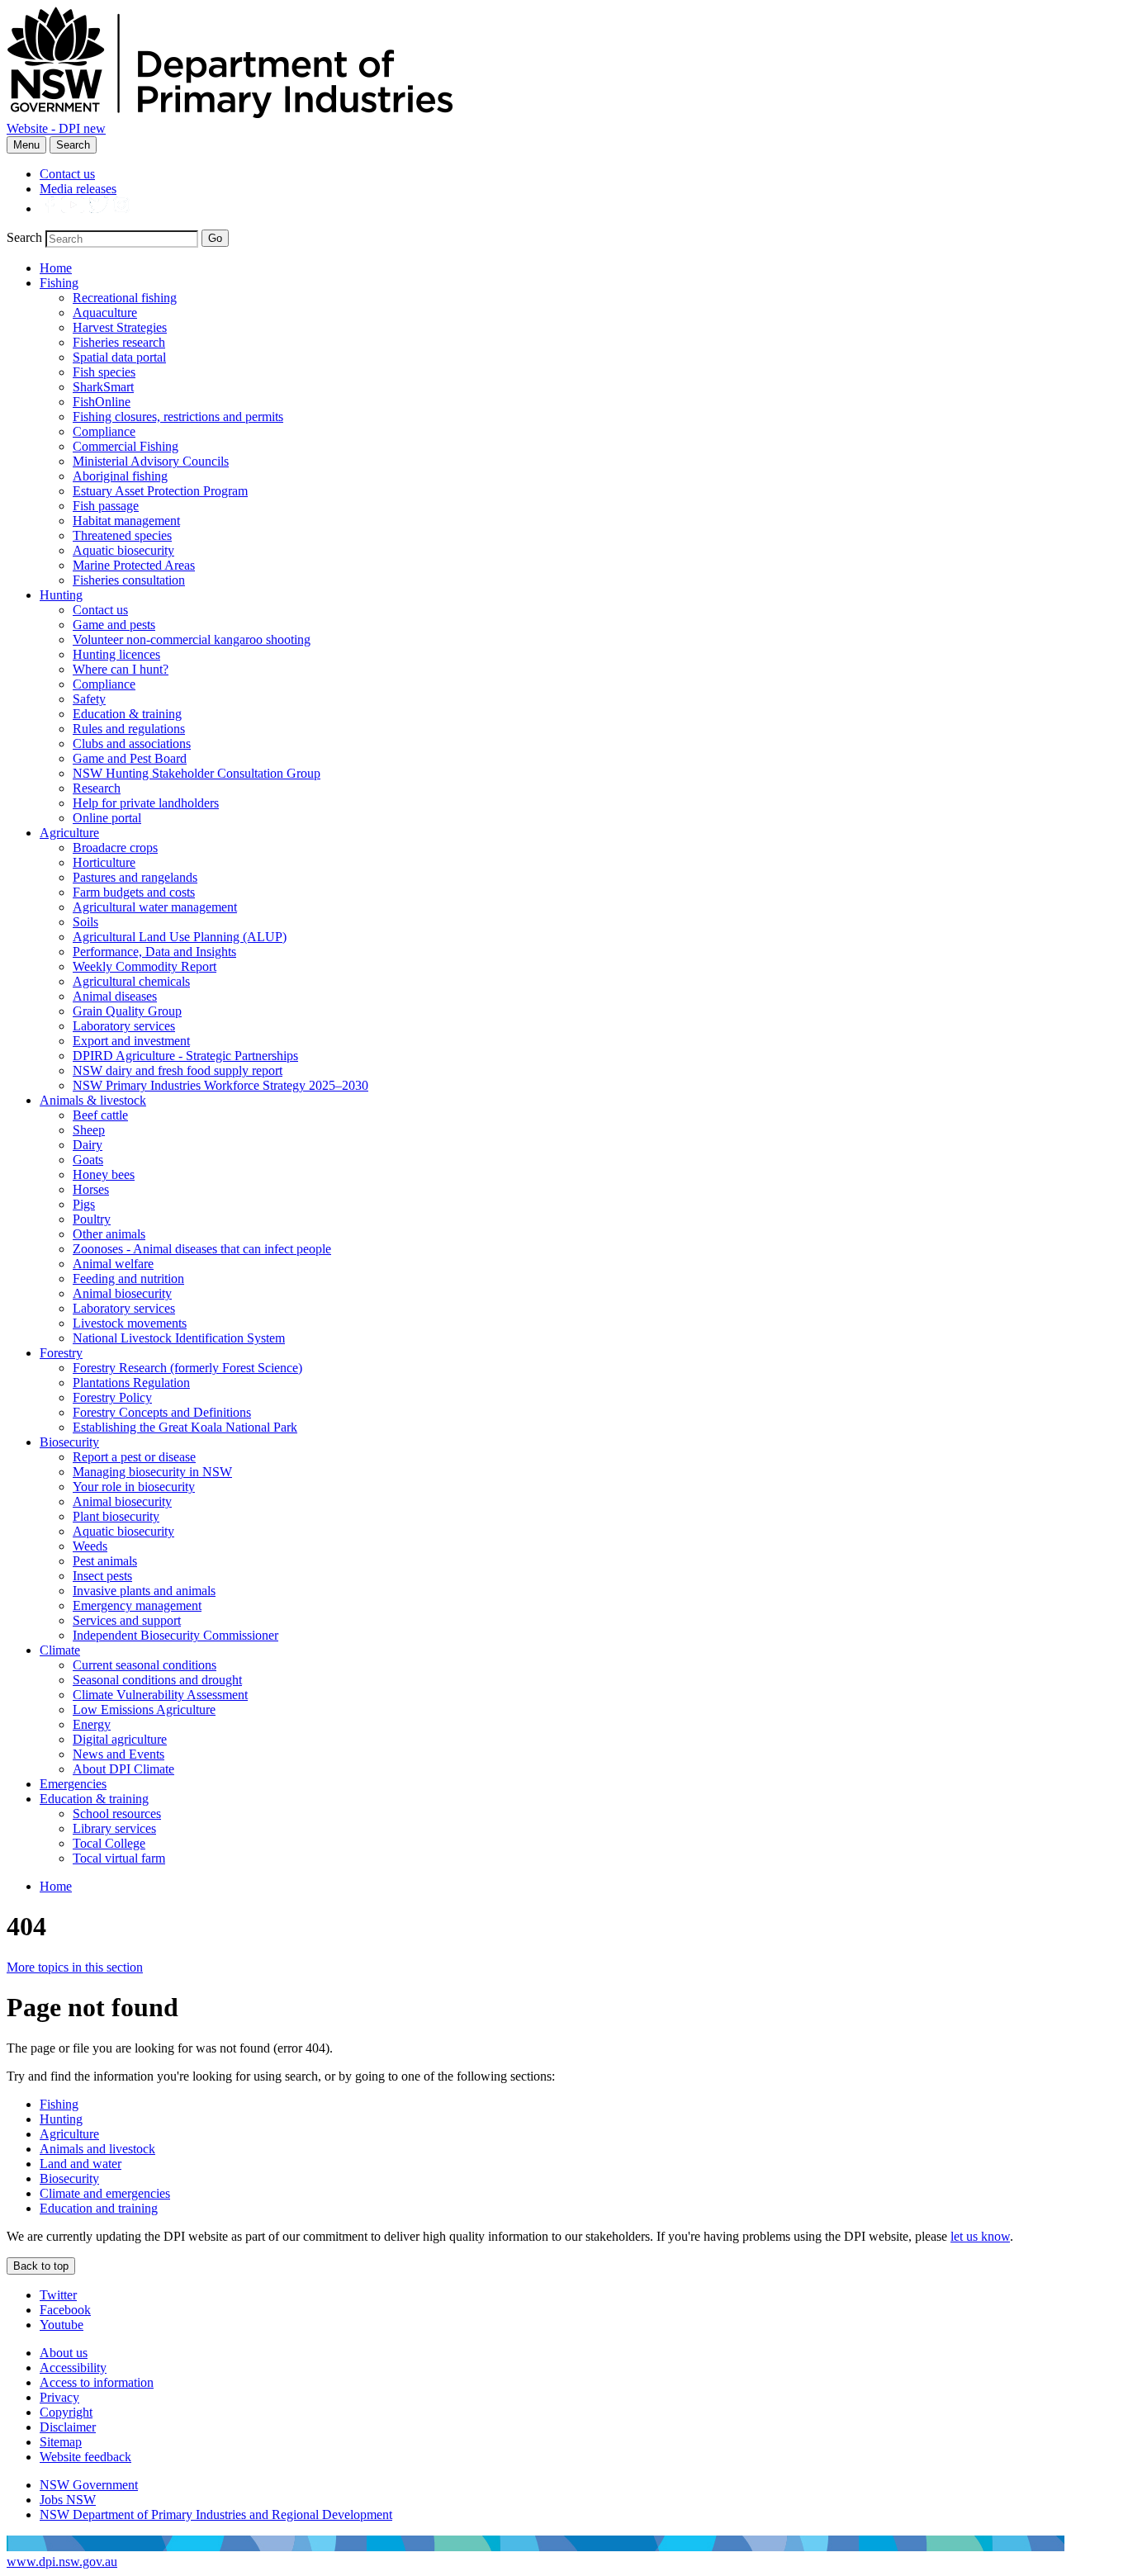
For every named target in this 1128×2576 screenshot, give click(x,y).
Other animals (109, 1234)
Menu (26, 145)
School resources (117, 1814)
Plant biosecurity (116, 1516)
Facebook (65, 2310)
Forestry (61, 1353)
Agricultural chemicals (131, 981)
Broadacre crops (115, 848)
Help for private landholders (146, 803)
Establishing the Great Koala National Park (185, 1427)
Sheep (89, 1130)
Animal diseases (115, 996)
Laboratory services (124, 1026)
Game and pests (114, 625)
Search (73, 145)
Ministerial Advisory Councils (151, 461)
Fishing (59, 283)
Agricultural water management (155, 907)
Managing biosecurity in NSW (152, 1472)
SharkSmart (103, 387)
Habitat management (126, 521)
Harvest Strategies (120, 327)
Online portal (107, 818)
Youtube (62, 2325)
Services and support (127, 1620)
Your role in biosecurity (134, 1487)
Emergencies (73, 1784)
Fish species (104, 372)
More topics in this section (75, 1967)
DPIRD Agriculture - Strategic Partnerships (185, 1056)
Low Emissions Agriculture (144, 1709)
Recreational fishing (125, 298)
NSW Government (89, 2485)
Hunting (61, 595)
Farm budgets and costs (134, 892)
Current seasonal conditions (145, 1665)
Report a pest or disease (134, 1457)
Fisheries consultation (129, 580)
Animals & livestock (93, 1100)
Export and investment (131, 1041)
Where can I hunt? (121, 669)
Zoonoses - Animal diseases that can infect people (202, 1249)
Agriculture (69, 833)
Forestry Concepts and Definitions (162, 1412)
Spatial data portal (119, 357)
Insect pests (102, 1576)
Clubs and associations (132, 743)
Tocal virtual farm (119, 1858)
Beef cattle (100, 1115)
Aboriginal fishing (120, 476)
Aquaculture (105, 313)
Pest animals (105, 1561)
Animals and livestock (97, 2149)
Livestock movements (130, 1323)
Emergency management (137, 1605)
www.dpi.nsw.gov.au (62, 2562)
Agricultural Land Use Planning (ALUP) (180, 937)
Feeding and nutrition (128, 1279)
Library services (114, 1828)
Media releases (78, 189)
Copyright (66, 2412)
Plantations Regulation (131, 1383)
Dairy (88, 1145)
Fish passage (106, 506)
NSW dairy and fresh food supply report (178, 1070)
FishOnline (102, 402)
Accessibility (73, 2368)
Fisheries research (119, 342)
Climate (60, 1650)
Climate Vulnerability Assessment (160, 1695)
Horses (91, 1189)
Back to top (41, 2266)
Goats (88, 1160)
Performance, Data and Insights (154, 952)
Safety (89, 699)
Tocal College (109, 1843)
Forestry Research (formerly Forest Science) (187, 1368)
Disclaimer (68, 2427)
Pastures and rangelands (135, 877)
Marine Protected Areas (134, 565)
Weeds (90, 1546)
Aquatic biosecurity (123, 550)
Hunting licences (116, 654)
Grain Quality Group (127, 1011)
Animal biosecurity (122, 1293)
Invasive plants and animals (144, 1591)
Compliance (104, 431)
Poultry (92, 1219)
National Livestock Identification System (179, 1338)
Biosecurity (69, 1442)
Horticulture (104, 862)
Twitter (58, 2295)
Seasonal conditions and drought (157, 1680)
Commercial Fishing (126, 446)
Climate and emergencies (105, 2193)
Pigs (84, 1204)
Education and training (99, 2208)
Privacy (59, 2397)
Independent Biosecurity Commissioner (175, 1635)
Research (97, 788)
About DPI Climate (123, 1769)
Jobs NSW (68, 2500)
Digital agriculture (120, 1739)
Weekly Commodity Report (145, 966)
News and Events (118, 1754)
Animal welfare (113, 1264)
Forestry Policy (112, 1397)
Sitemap (61, 2442)
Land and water (81, 2164)
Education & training (127, 714)
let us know (980, 2236)
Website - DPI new (56, 128)
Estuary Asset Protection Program (160, 491)
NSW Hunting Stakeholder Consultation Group (197, 773)
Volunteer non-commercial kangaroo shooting (192, 639)
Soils (85, 922)
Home (56, 268)
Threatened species (122, 535)
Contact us (67, 174)
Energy (92, 1724)
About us (64, 2353)
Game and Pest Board (130, 758)
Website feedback (85, 2457)
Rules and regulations (129, 729)
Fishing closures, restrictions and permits (178, 417)
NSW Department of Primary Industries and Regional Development (216, 2514)
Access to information (97, 2382)
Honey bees (104, 1174)
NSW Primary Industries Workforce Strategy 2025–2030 (220, 1085)
